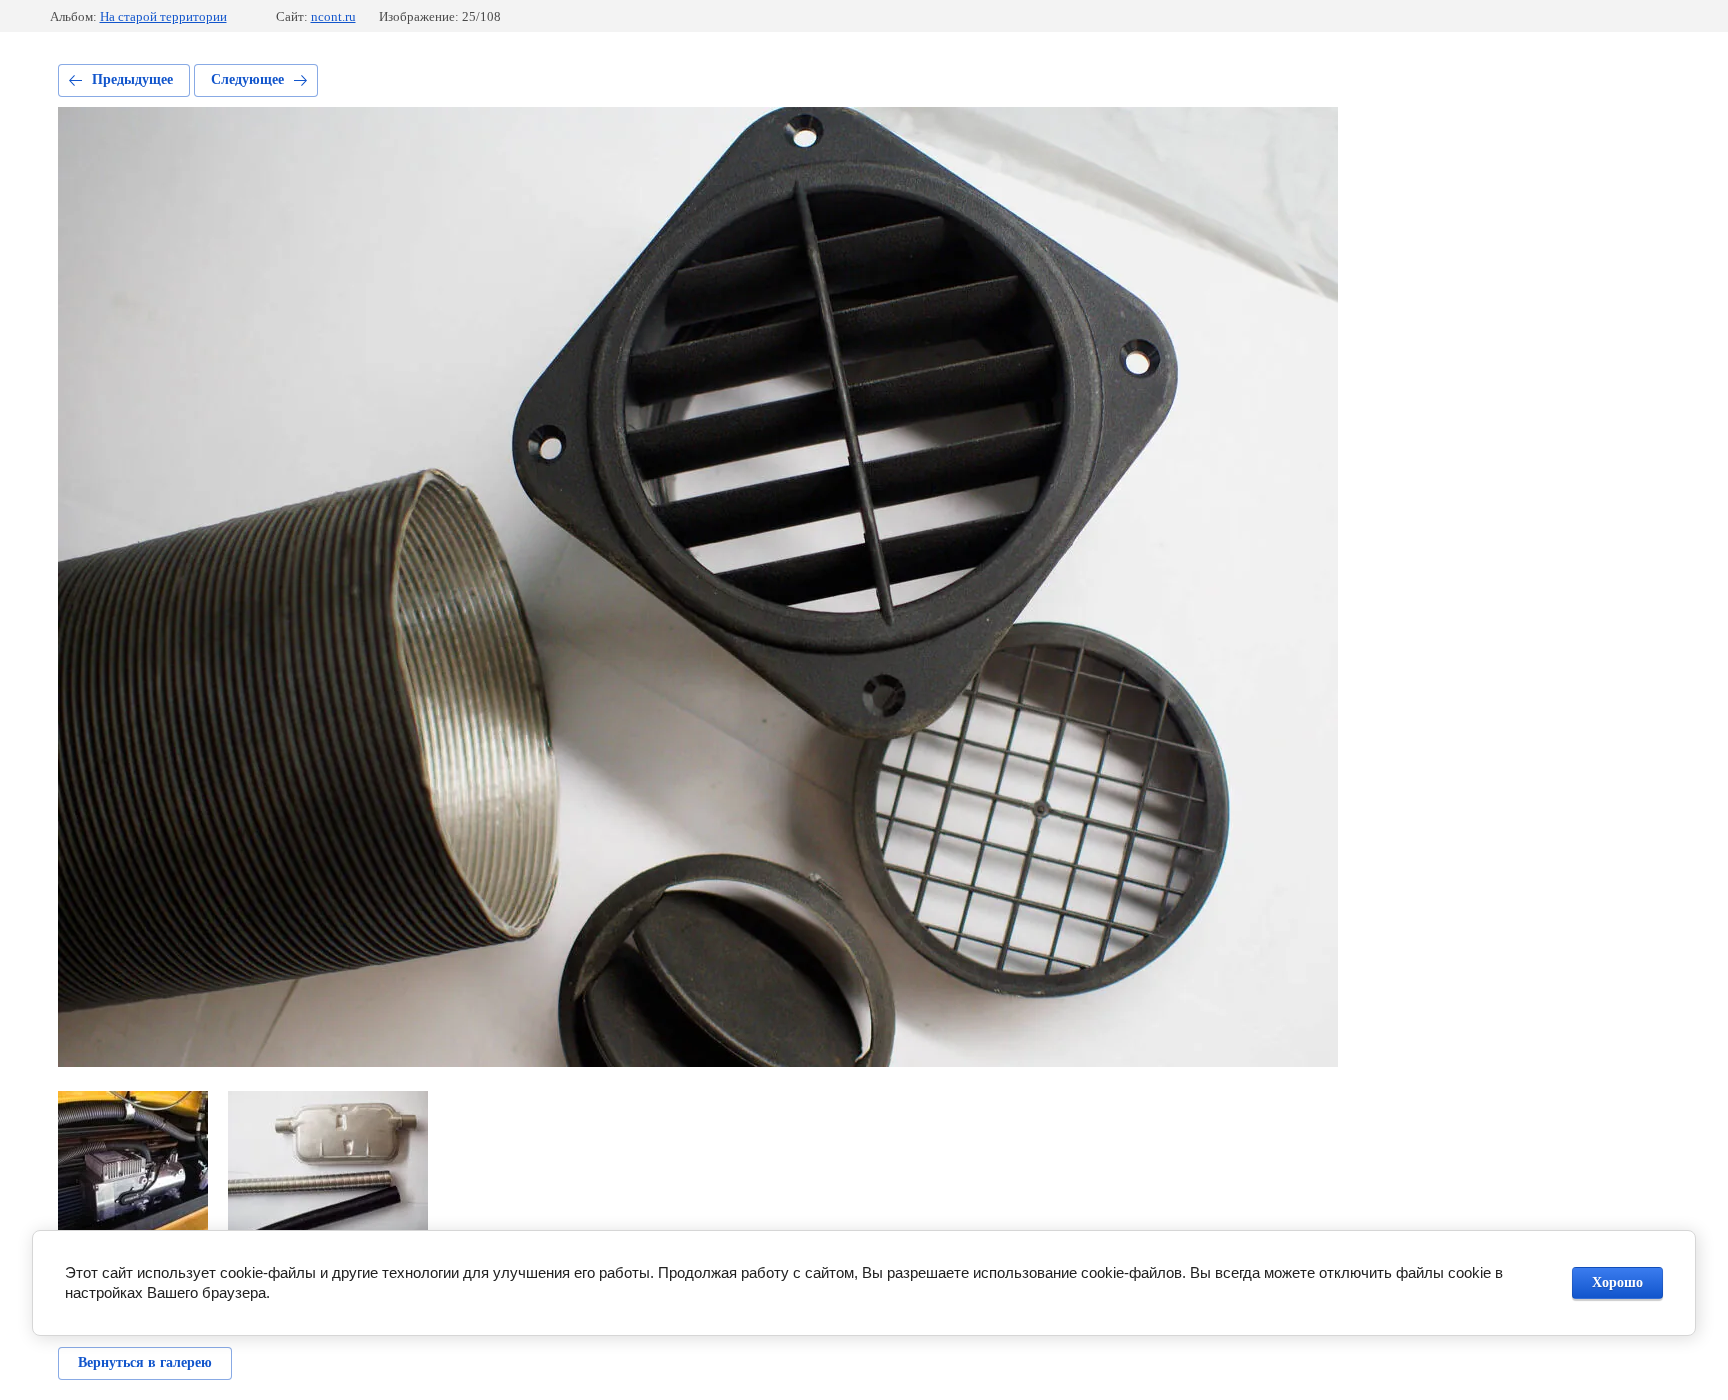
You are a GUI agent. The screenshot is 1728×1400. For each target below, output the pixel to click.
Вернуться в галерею (145, 1362)
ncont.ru (333, 16)
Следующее (247, 79)
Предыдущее (132, 79)
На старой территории (163, 16)
